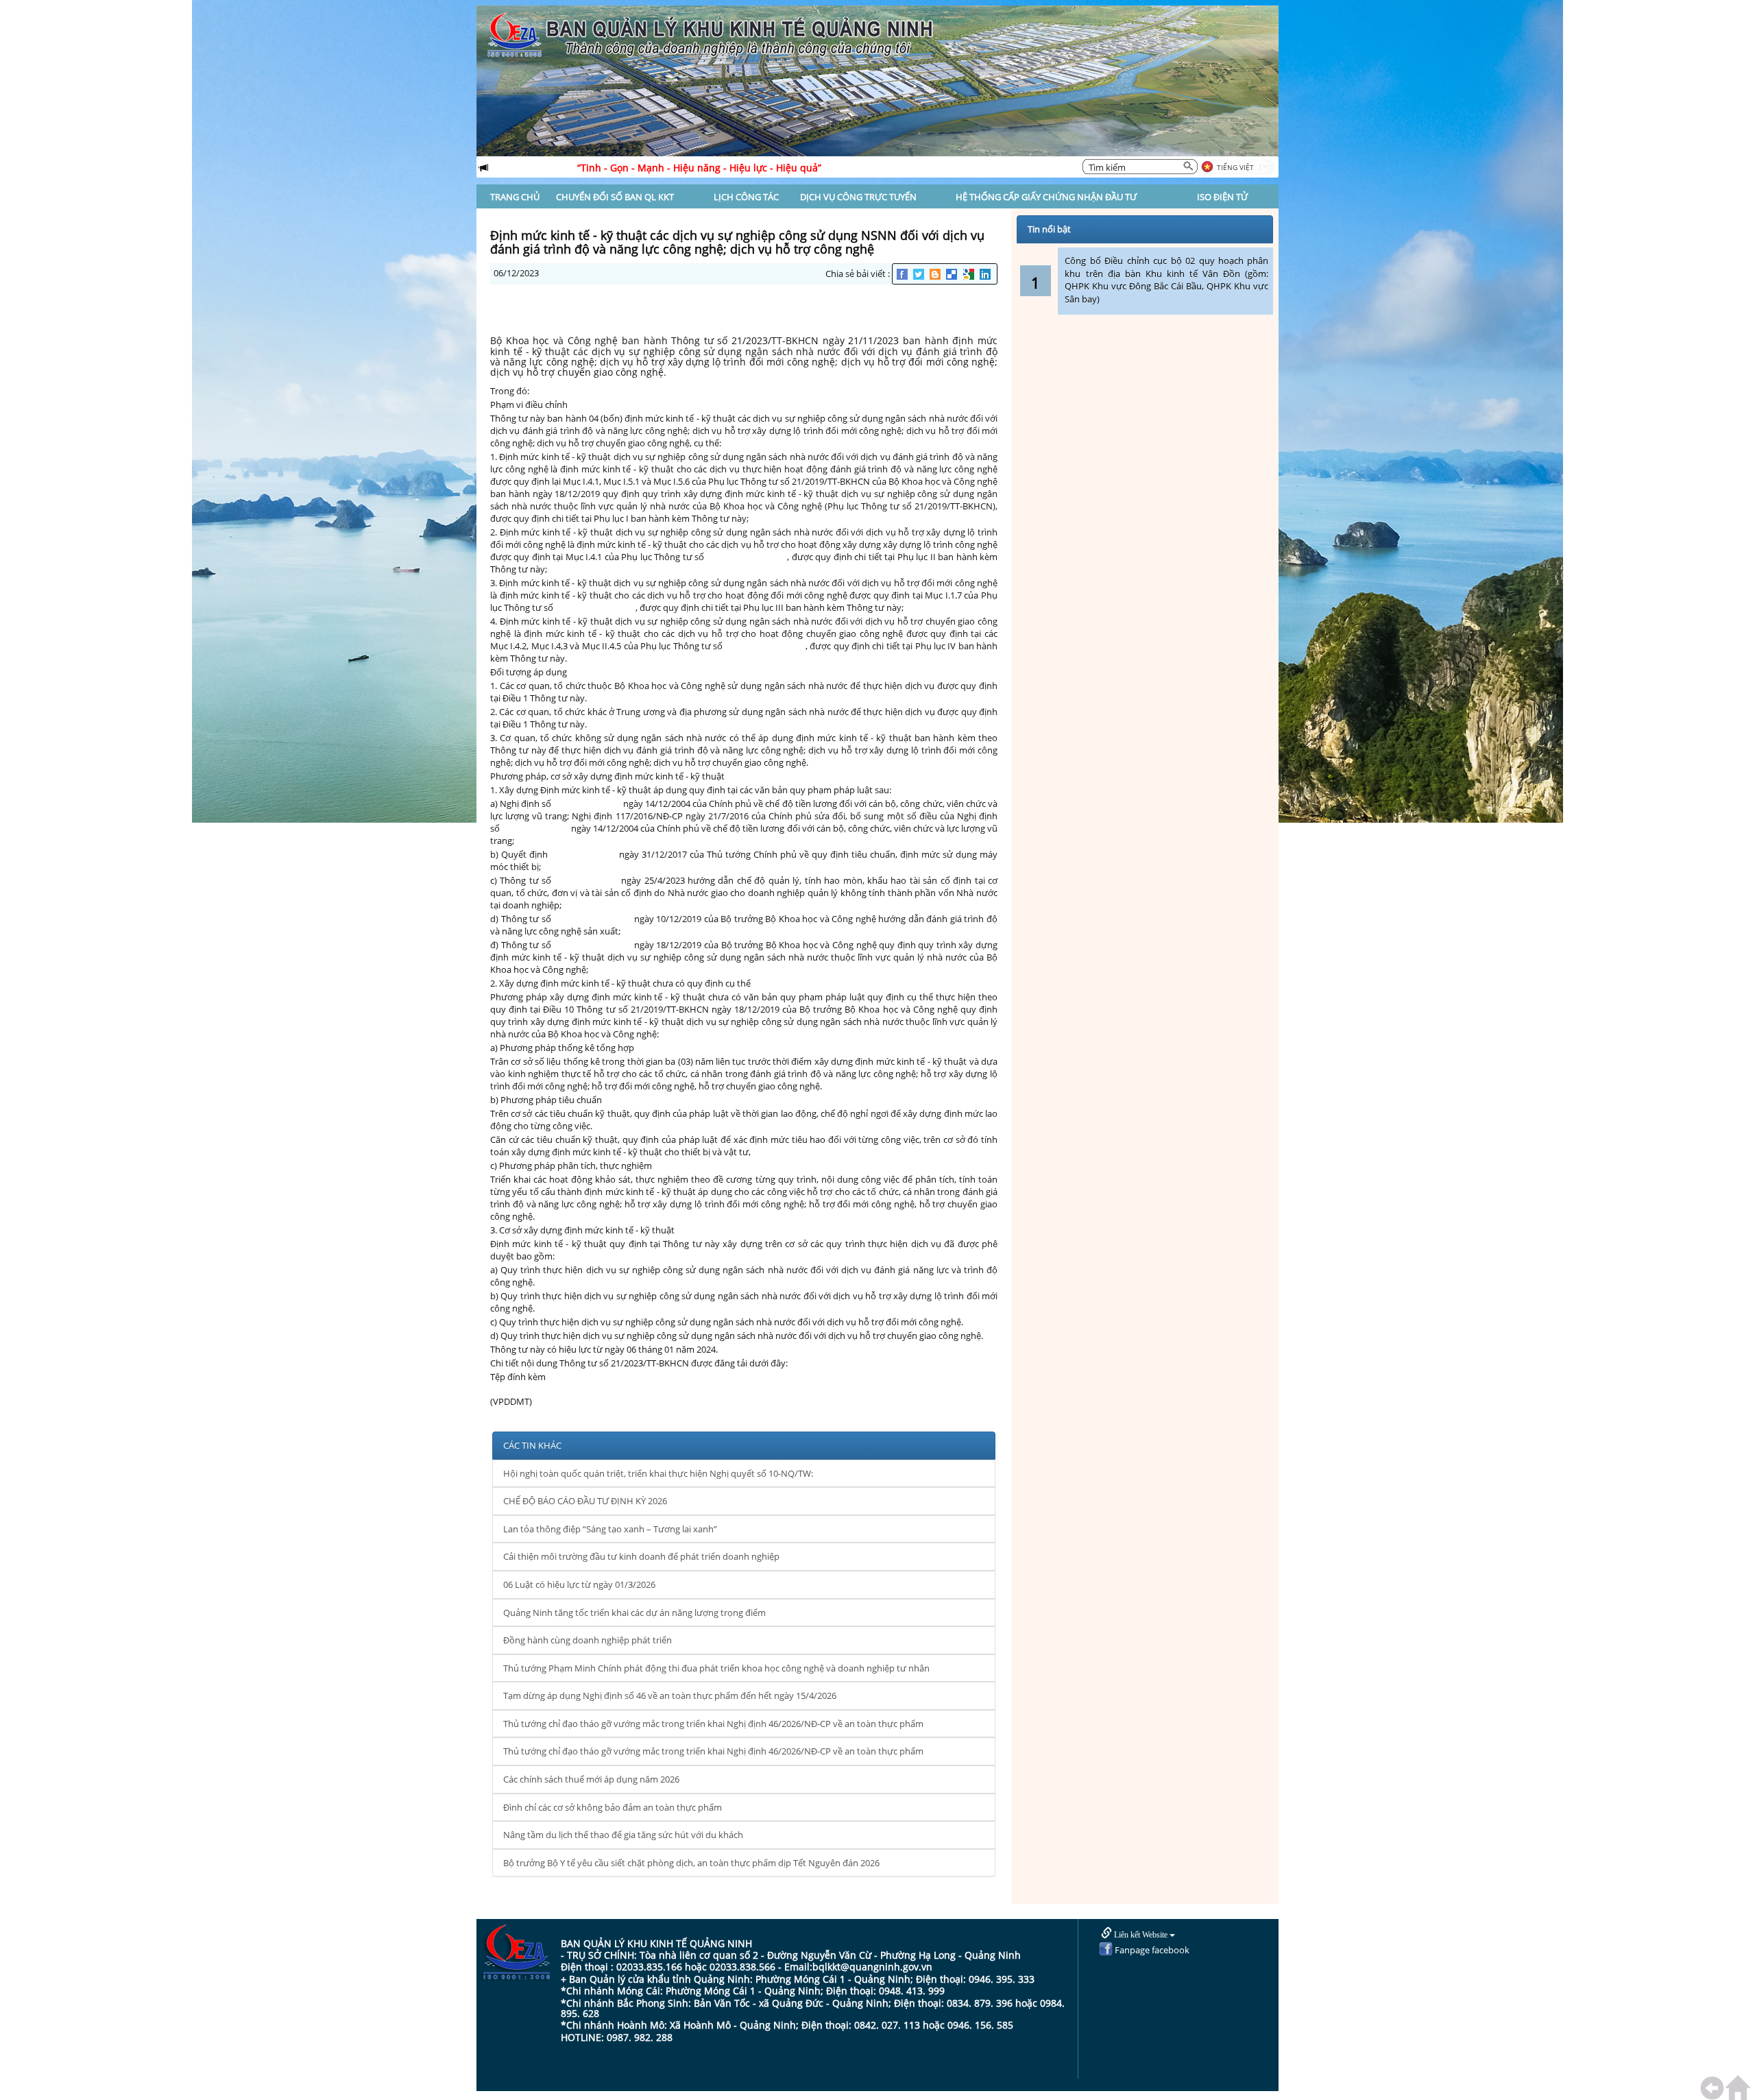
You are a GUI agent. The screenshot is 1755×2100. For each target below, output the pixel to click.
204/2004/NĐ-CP (588, 804)
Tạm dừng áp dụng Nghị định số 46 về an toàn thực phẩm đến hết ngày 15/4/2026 (670, 1695)
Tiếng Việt (1235, 167)
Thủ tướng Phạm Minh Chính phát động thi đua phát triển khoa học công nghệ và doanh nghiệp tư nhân (716, 1668)
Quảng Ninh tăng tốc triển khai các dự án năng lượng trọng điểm (634, 1613)
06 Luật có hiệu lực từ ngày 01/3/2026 (579, 1584)
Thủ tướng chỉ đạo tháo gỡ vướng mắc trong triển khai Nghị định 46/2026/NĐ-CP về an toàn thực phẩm (713, 1724)
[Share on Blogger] (936, 274)
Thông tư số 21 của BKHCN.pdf (553, 1389)
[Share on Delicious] (953, 274)
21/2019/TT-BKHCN (746, 557)
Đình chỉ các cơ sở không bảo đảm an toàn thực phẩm (613, 1807)
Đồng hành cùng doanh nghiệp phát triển (588, 1640)
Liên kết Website (1141, 1935)
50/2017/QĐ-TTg (583, 854)
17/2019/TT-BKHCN (592, 919)
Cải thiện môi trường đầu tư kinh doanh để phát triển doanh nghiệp (641, 1556)
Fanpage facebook (1151, 1950)
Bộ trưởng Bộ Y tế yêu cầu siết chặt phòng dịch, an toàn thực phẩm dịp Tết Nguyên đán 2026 (691, 1863)
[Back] (1715, 2088)
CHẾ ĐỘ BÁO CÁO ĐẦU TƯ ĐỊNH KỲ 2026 (585, 1501)
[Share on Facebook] (903, 274)
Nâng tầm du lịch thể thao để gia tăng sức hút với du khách (623, 1835)
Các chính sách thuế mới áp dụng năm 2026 (591, 1779)
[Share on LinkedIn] (986, 274)
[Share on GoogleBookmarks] (970, 274)
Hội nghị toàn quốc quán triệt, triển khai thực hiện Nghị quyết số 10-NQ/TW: (658, 1473)
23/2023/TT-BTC (586, 880)
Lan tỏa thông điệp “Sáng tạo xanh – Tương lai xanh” (610, 1529)
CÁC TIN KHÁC (532, 1445)
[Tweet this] (920, 274)
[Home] (1740, 2088)
